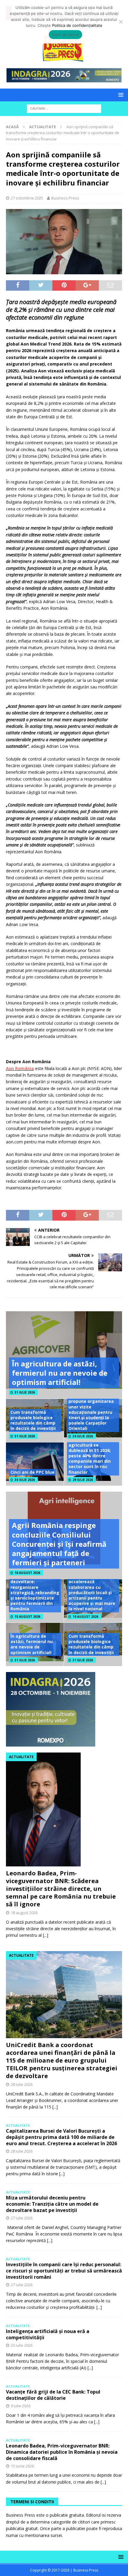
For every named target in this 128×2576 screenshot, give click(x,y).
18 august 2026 (24, 1913)
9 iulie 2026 (21, 2406)
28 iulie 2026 (22, 2084)
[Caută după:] (64, 108)
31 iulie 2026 (25, 1392)
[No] (121, 22)
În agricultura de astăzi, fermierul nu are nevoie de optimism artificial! (60, 1373)
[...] (46, 1935)
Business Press (65, 198)
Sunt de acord (65, 35)
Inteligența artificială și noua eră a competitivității (48, 2334)
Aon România (20, 1068)
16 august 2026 (27, 1573)
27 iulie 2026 (22, 2218)
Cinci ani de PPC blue (32, 1472)
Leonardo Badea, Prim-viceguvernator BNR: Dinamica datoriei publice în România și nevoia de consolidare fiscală (62, 2452)
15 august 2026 (27, 1617)
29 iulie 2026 (83, 1480)
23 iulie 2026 (22, 2345)
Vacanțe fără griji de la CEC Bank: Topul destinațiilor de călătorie (53, 2395)
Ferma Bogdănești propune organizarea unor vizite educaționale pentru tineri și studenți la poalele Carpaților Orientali (91, 1412)
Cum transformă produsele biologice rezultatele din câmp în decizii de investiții (33, 1420)
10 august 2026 (85, 1617)
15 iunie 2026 (22, 2466)
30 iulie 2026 (83, 1436)
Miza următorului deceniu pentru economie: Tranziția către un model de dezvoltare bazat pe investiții (52, 2204)
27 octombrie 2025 (27, 198)
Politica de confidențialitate (77, 25)
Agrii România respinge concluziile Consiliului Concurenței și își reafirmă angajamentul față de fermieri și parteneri (59, 1544)
